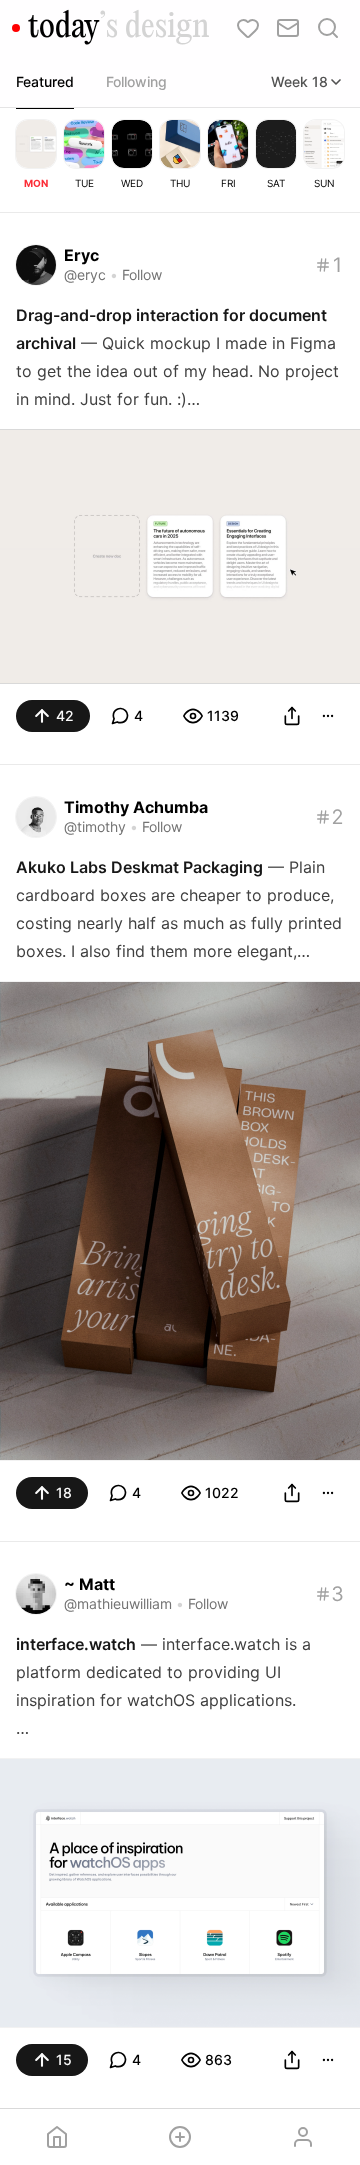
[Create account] (180, 2137)
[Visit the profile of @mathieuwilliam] (36, 1594)
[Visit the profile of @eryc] (36, 265)
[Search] (328, 28)
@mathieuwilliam (118, 1603)
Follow (142, 274)
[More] (328, 716)
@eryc (85, 274)
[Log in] (302, 2137)
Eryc (81, 255)
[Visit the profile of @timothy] (36, 817)
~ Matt (89, 1584)
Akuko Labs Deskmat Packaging (139, 867)
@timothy (95, 826)
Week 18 (299, 81)
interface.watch (76, 1644)
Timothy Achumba (136, 807)
